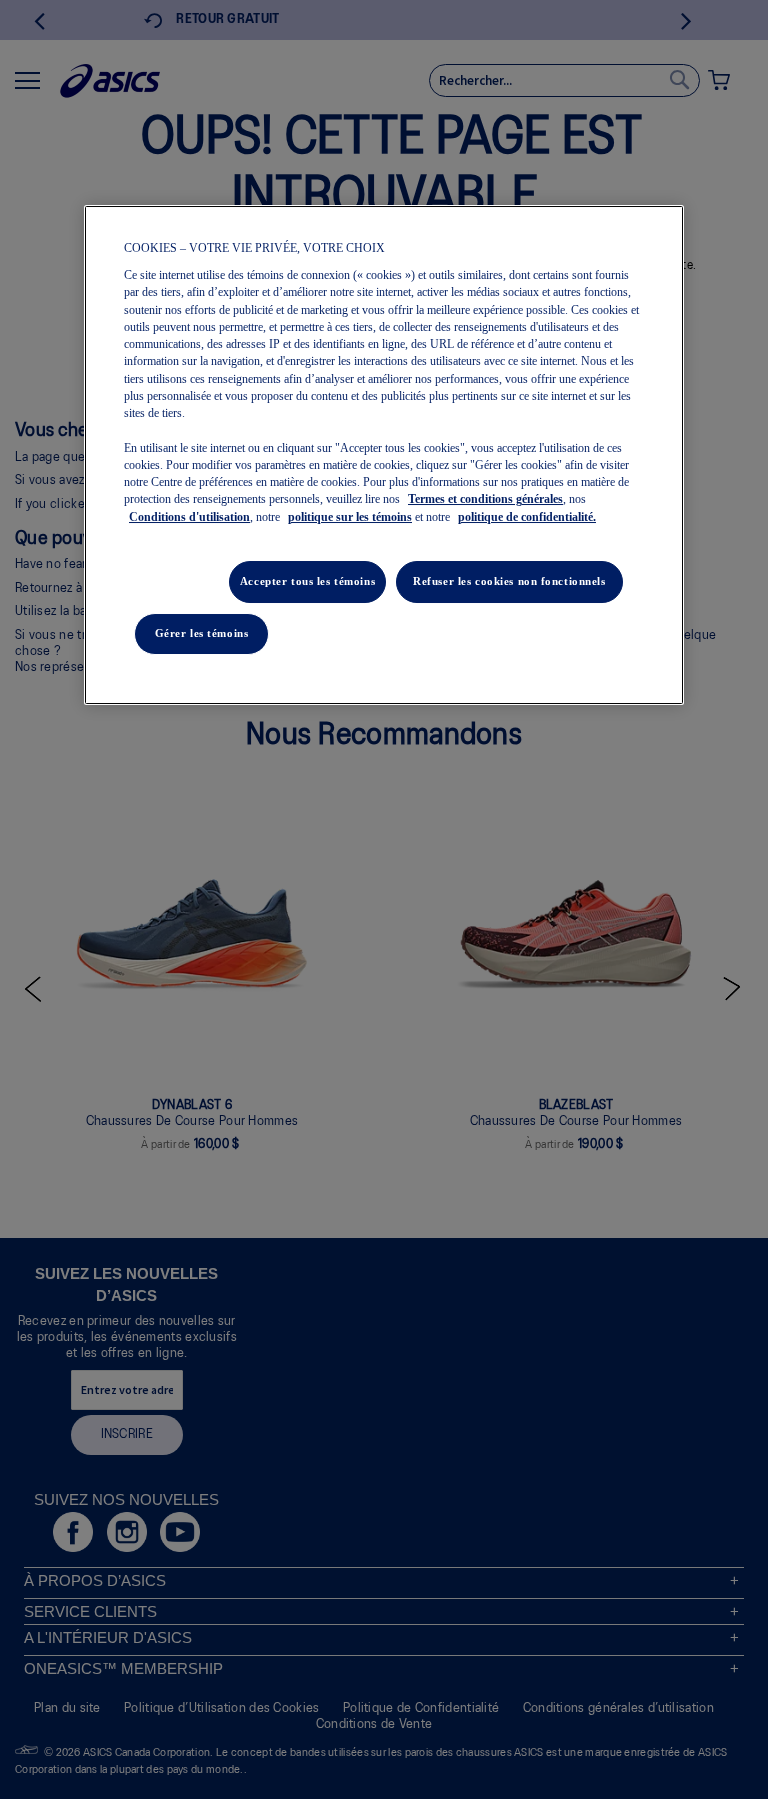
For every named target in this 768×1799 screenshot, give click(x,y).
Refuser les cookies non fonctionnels (509, 581)
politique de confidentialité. (527, 517)
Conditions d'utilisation (189, 517)
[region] (384, 455)
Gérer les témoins (202, 633)
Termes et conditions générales (485, 499)
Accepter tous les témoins (307, 581)
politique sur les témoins (350, 517)
